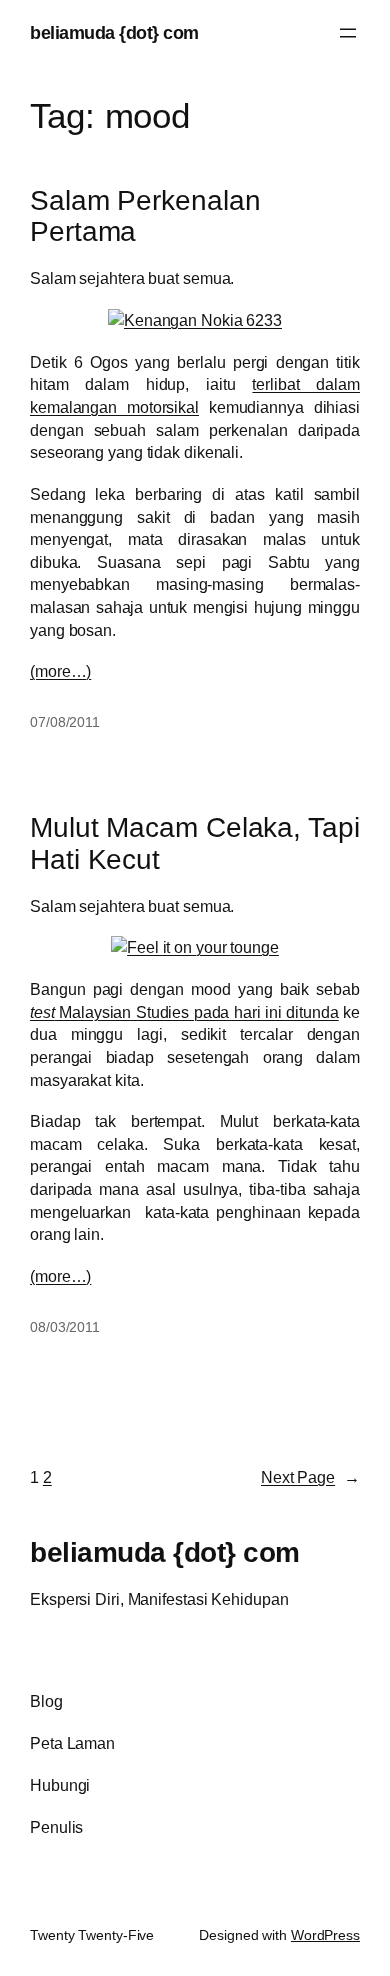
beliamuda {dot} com (114, 32)
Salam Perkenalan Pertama (145, 216)
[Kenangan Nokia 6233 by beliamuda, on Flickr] (195, 320)
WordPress (325, 1935)
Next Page (310, 1477)
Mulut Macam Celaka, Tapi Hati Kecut (195, 843)
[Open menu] (348, 33)
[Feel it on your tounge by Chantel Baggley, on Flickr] (195, 947)
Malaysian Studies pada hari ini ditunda (184, 1012)
